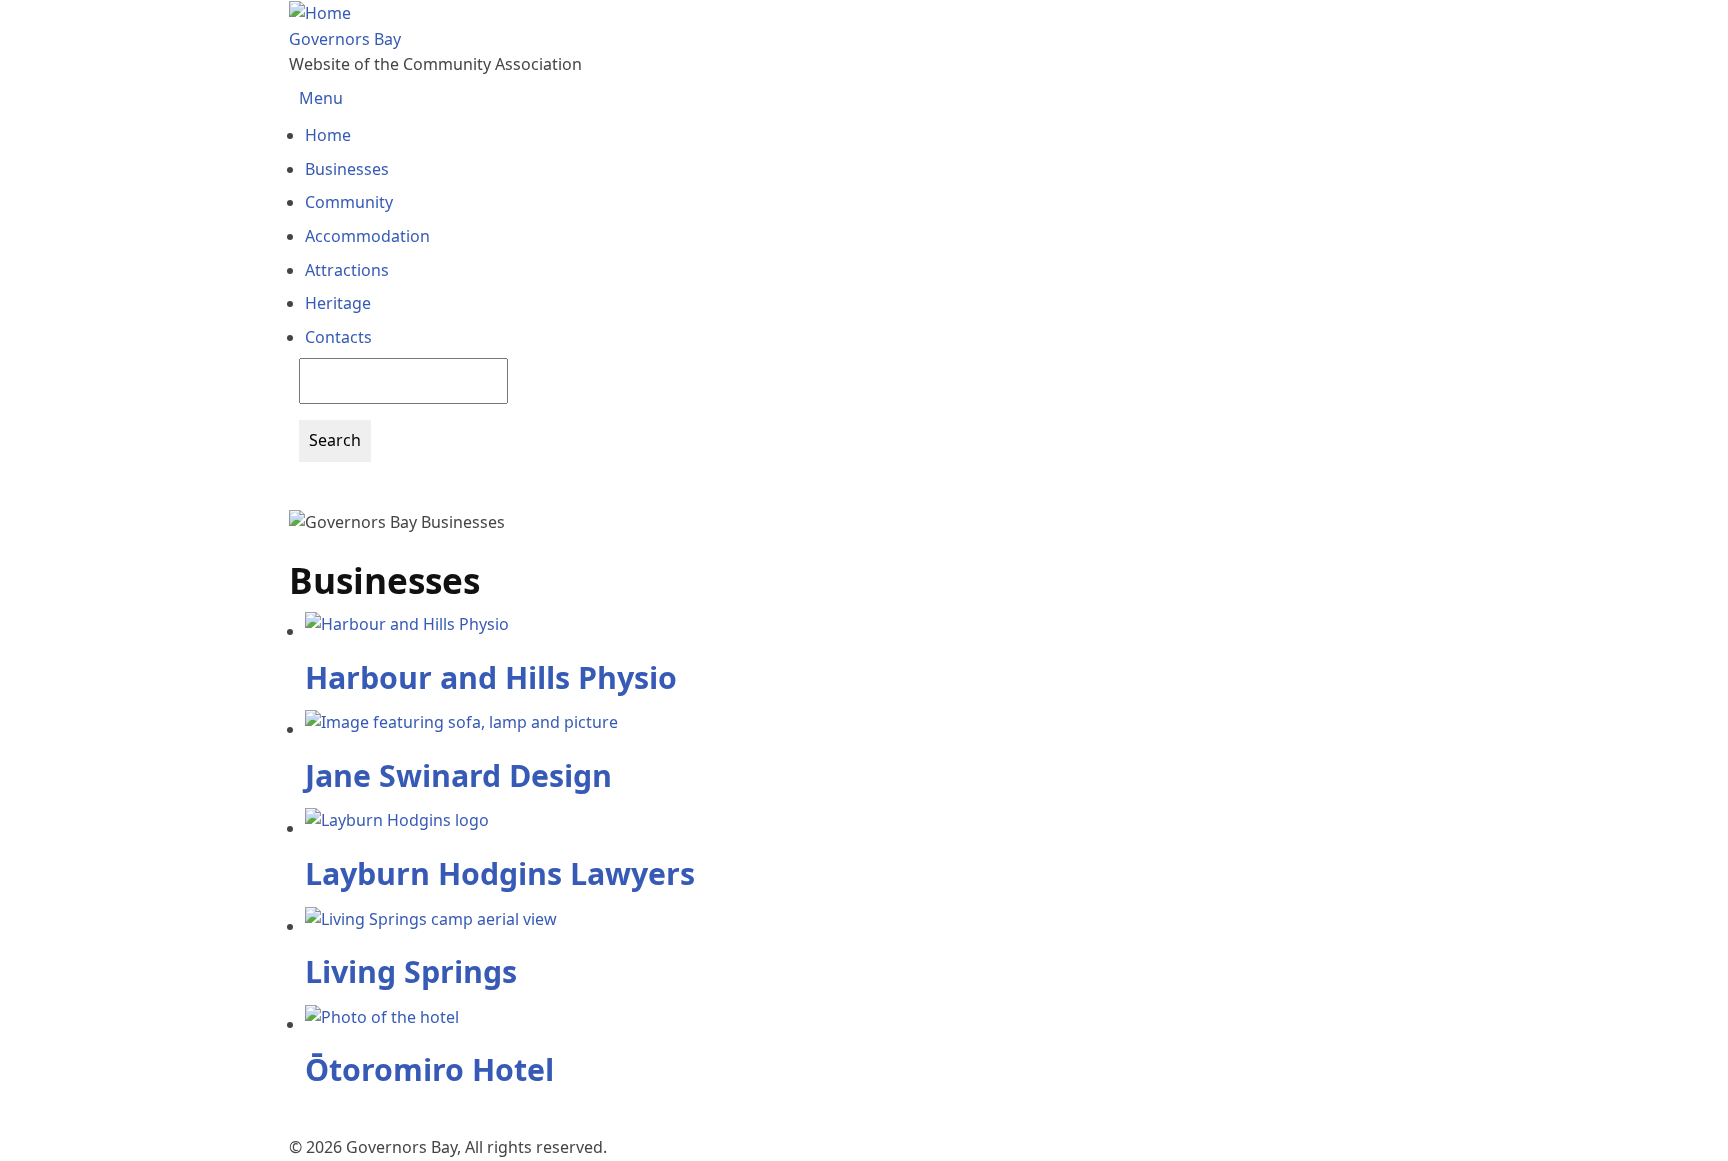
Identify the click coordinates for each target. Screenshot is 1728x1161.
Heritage (338, 303)
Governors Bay (345, 39)
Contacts (338, 337)
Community (349, 202)
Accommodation (367, 236)
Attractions (347, 270)
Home (328, 135)
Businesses (347, 169)
